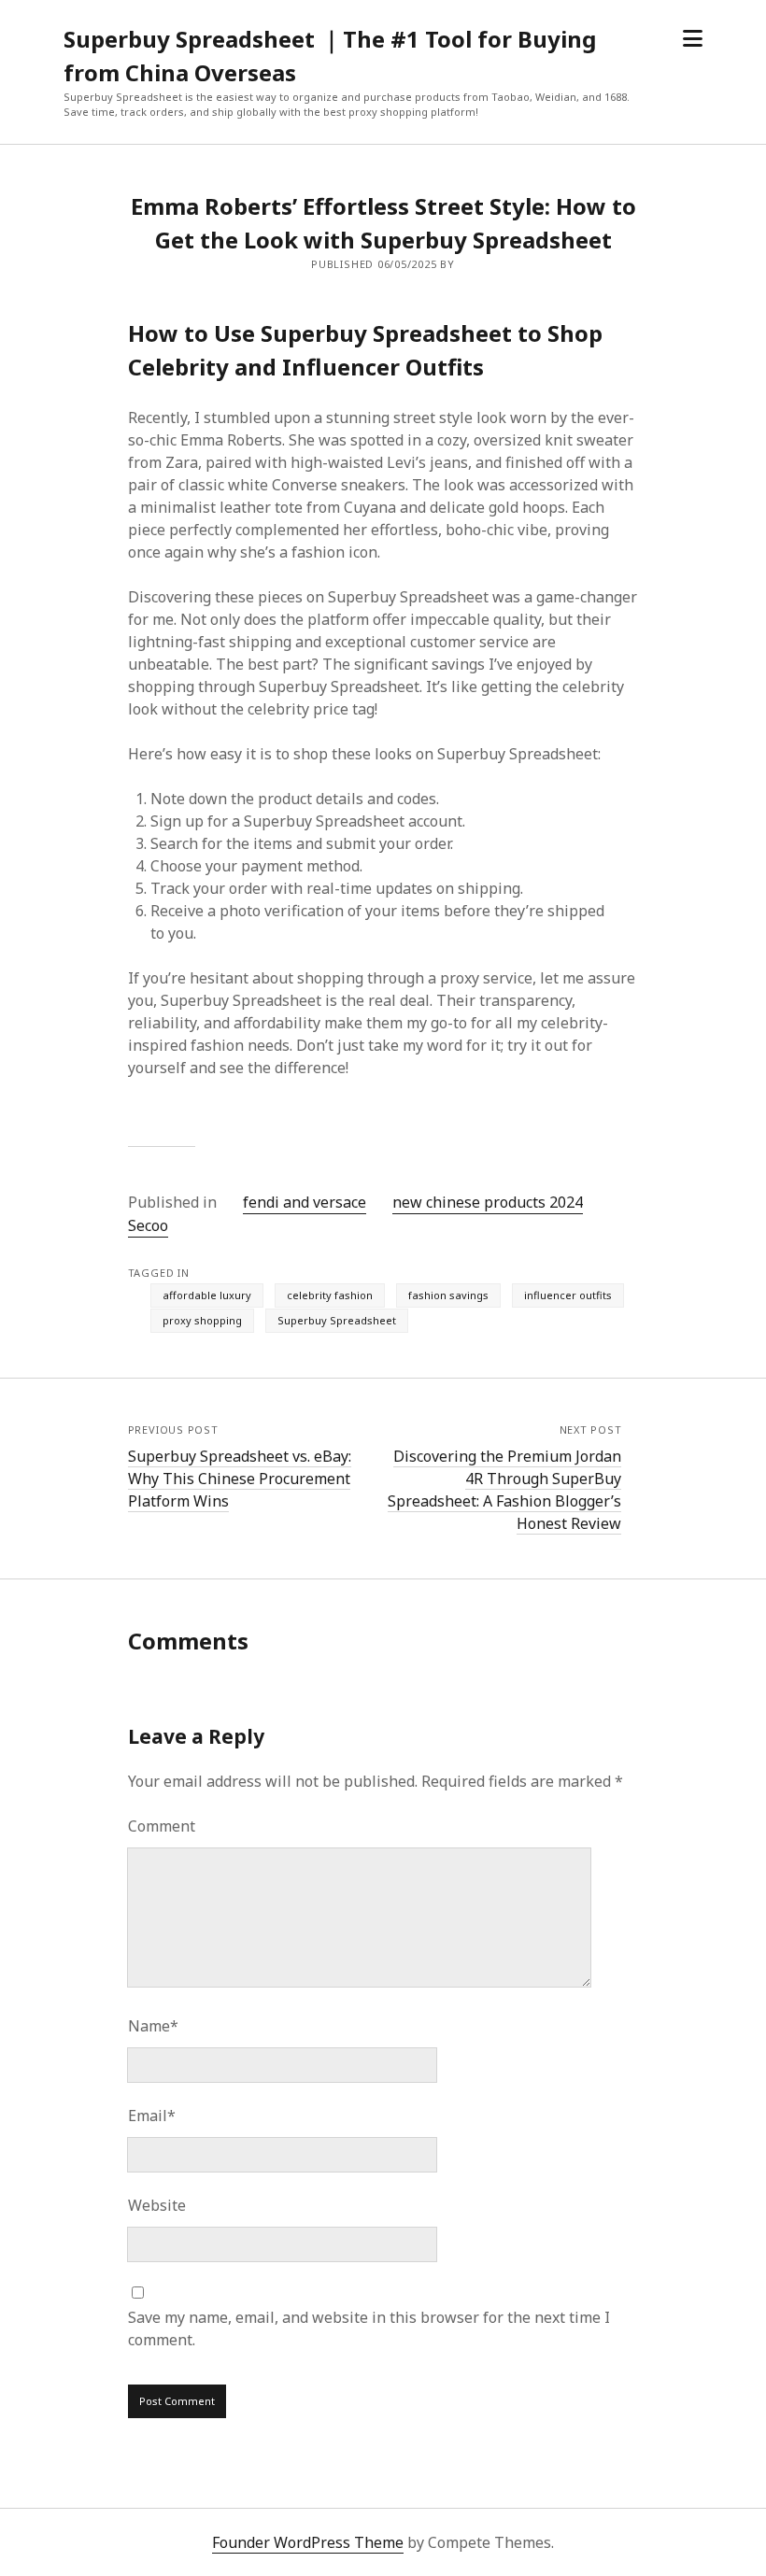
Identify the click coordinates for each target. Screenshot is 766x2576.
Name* (153, 2026)
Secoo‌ (148, 1225)
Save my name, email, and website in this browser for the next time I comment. (369, 2328)
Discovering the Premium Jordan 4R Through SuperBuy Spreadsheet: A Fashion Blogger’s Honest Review (504, 1490)
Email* (152, 2116)
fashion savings (448, 1295)
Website (157, 2205)
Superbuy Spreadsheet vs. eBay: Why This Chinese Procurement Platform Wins (240, 1479)
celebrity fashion (330, 1295)
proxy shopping (202, 1320)
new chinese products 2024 (488, 1202)
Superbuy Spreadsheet (337, 1320)
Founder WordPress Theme (308, 2542)
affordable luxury (207, 1295)
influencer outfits (568, 1295)
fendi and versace (305, 1202)
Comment (162, 1826)
